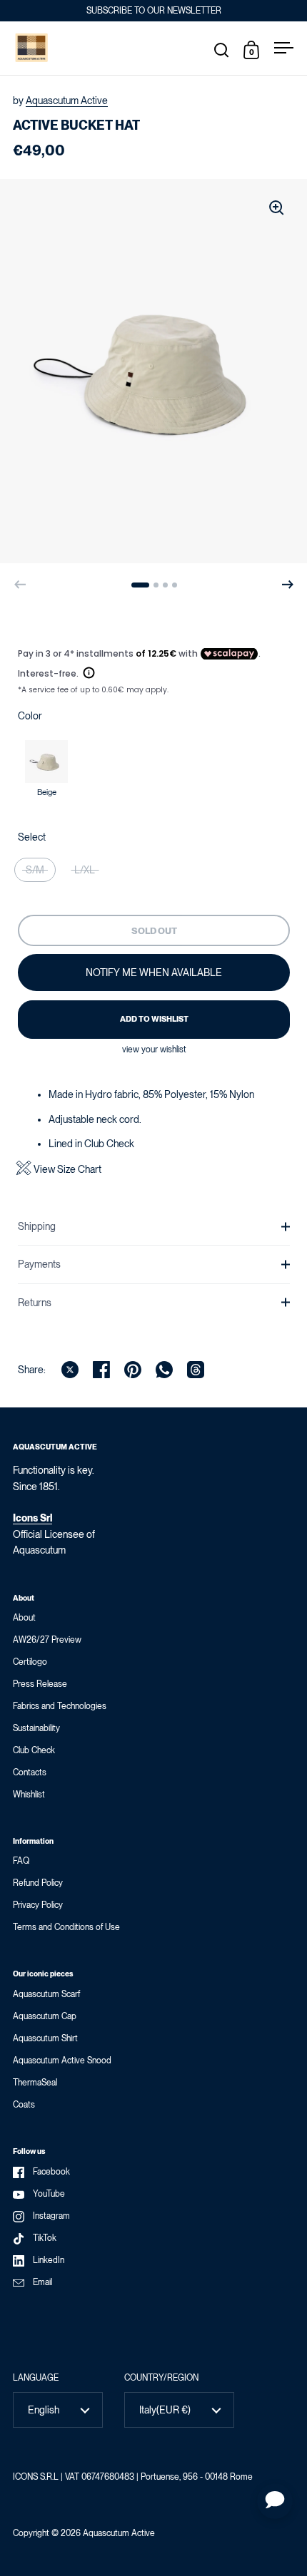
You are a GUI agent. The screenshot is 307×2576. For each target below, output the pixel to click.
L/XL (85, 870)
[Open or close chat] (275, 2501)
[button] (140, 585)
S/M (35, 870)
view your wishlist (154, 1050)
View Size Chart (67, 1170)
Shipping (37, 1226)
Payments (39, 1264)
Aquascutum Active (67, 101)
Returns (35, 1303)
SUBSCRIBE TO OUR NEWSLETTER (154, 11)
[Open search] (222, 50)
